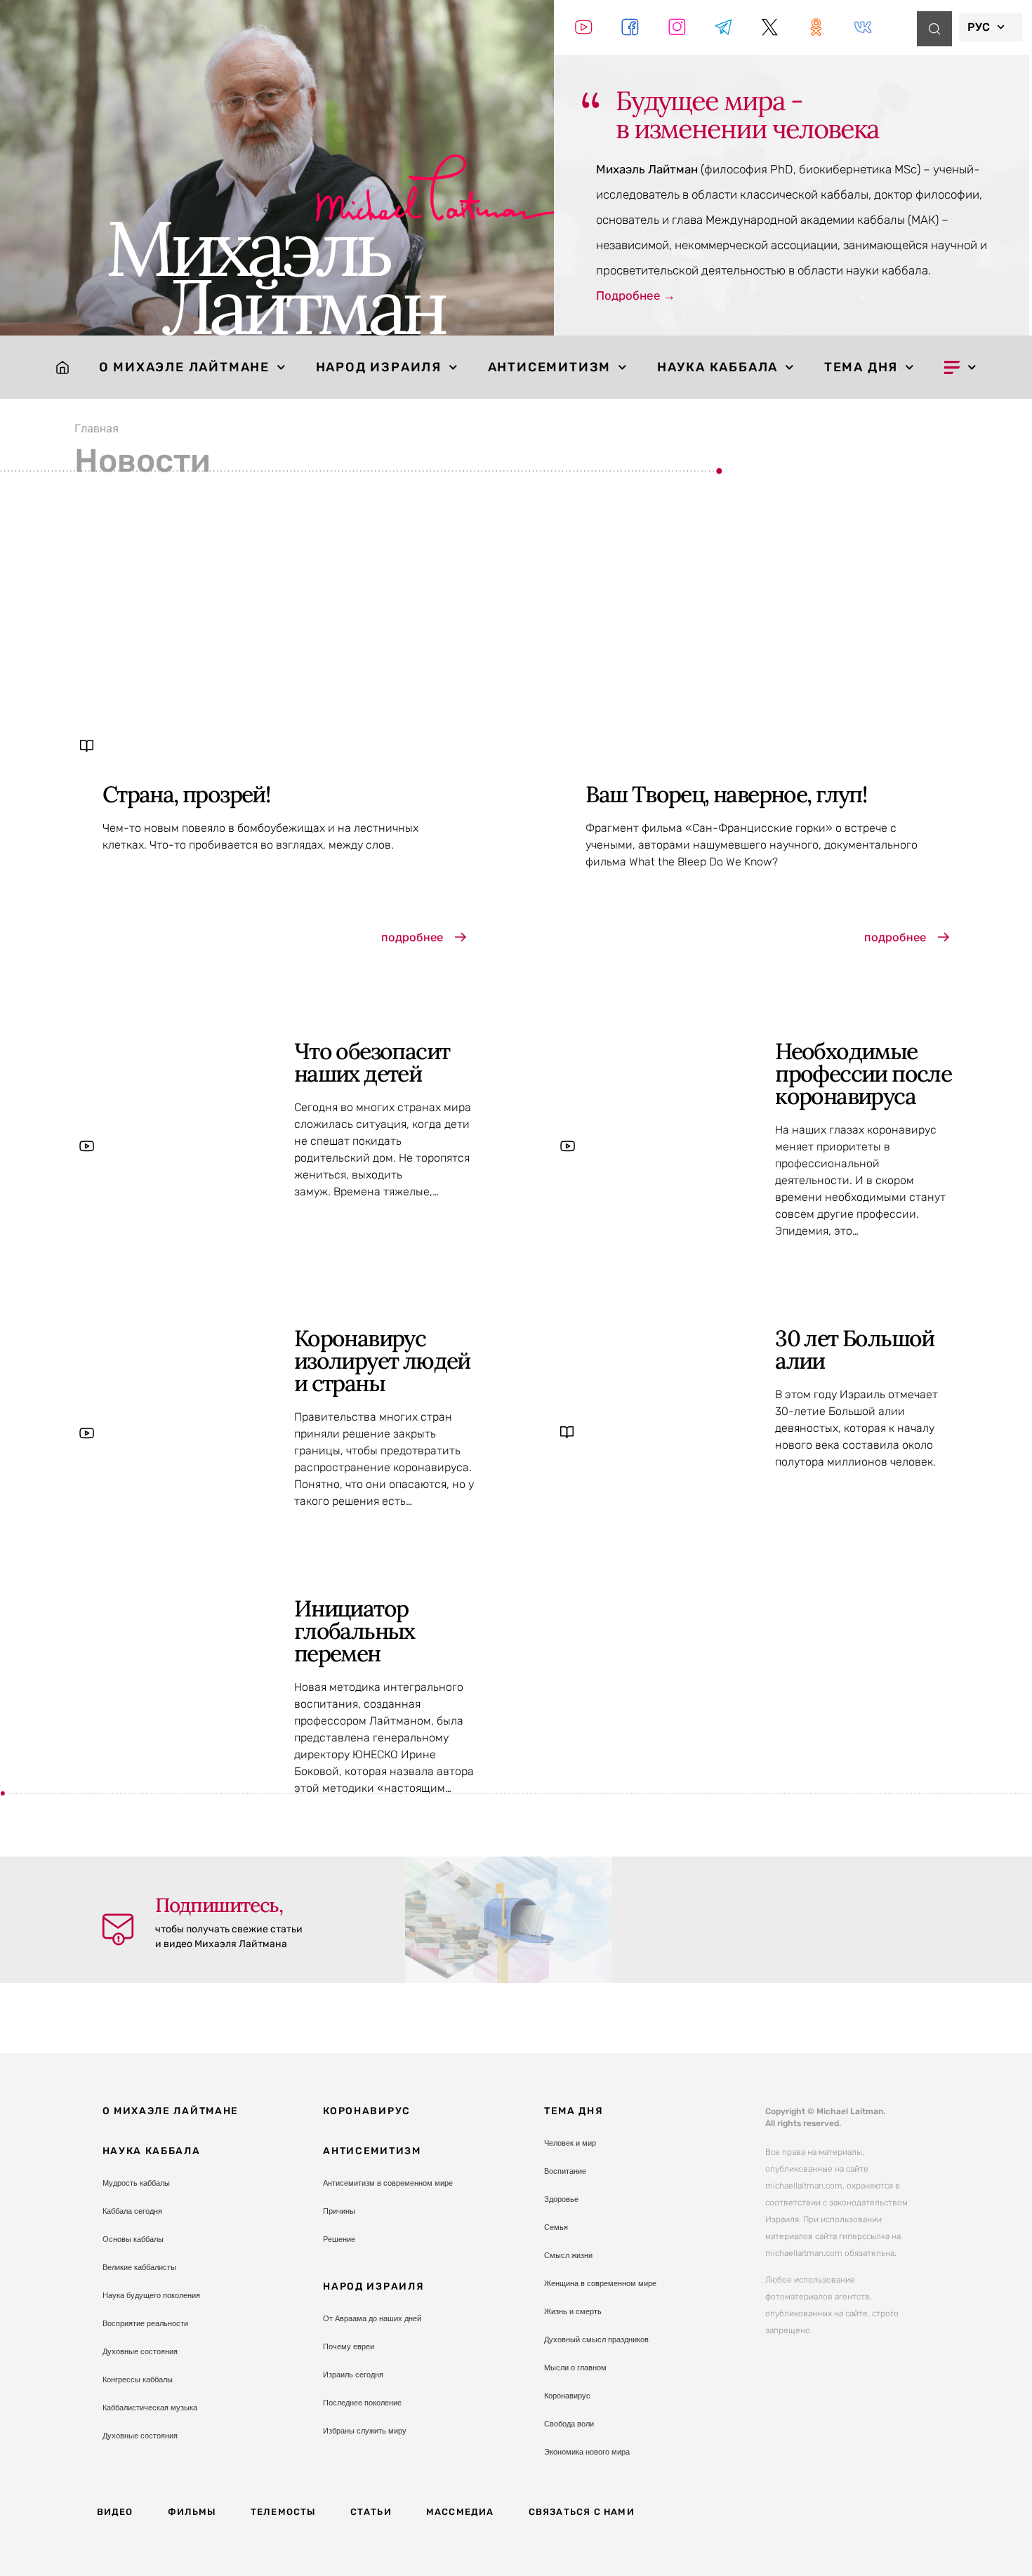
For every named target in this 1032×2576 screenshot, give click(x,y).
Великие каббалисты (139, 2267)
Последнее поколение (362, 2403)
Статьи (371, 2512)
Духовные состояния (140, 2351)
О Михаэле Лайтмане (184, 367)
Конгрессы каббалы (138, 2379)
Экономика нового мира (587, 2452)
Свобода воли (569, 2424)
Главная (97, 428)
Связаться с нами (582, 2512)
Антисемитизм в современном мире (388, 2183)
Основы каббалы (133, 2239)
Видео (115, 2512)
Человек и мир (570, 2143)
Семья (556, 2227)
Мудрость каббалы (136, 2183)
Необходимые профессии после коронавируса (863, 1074)
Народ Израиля (379, 367)
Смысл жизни (568, 2255)
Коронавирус (367, 2111)
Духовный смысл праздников (596, 2339)
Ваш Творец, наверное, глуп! (726, 794)
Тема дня (861, 367)
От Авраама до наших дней (372, 2318)
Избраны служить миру (365, 2431)
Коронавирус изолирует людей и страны (382, 1361)
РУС (979, 27)
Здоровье (561, 2199)
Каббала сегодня (132, 2211)
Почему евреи (349, 2346)
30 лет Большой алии (855, 1349)
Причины (339, 2211)
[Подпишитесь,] (118, 1930)
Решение (339, 2239)
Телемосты (283, 2512)
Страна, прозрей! (186, 794)
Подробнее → (636, 296)
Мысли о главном (575, 2368)
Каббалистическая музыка (150, 2408)
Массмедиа (460, 2512)
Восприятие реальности (145, 2323)
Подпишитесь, (219, 1905)
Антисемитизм (550, 367)
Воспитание (565, 2171)
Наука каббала (717, 367)
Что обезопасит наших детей (372, 1062)
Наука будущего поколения (151, 2295)
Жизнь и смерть (573, 2311)
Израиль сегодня (353, 2375)
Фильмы (192, 2512)
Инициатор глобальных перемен (355, 1631)
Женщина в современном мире (600, 2283)
